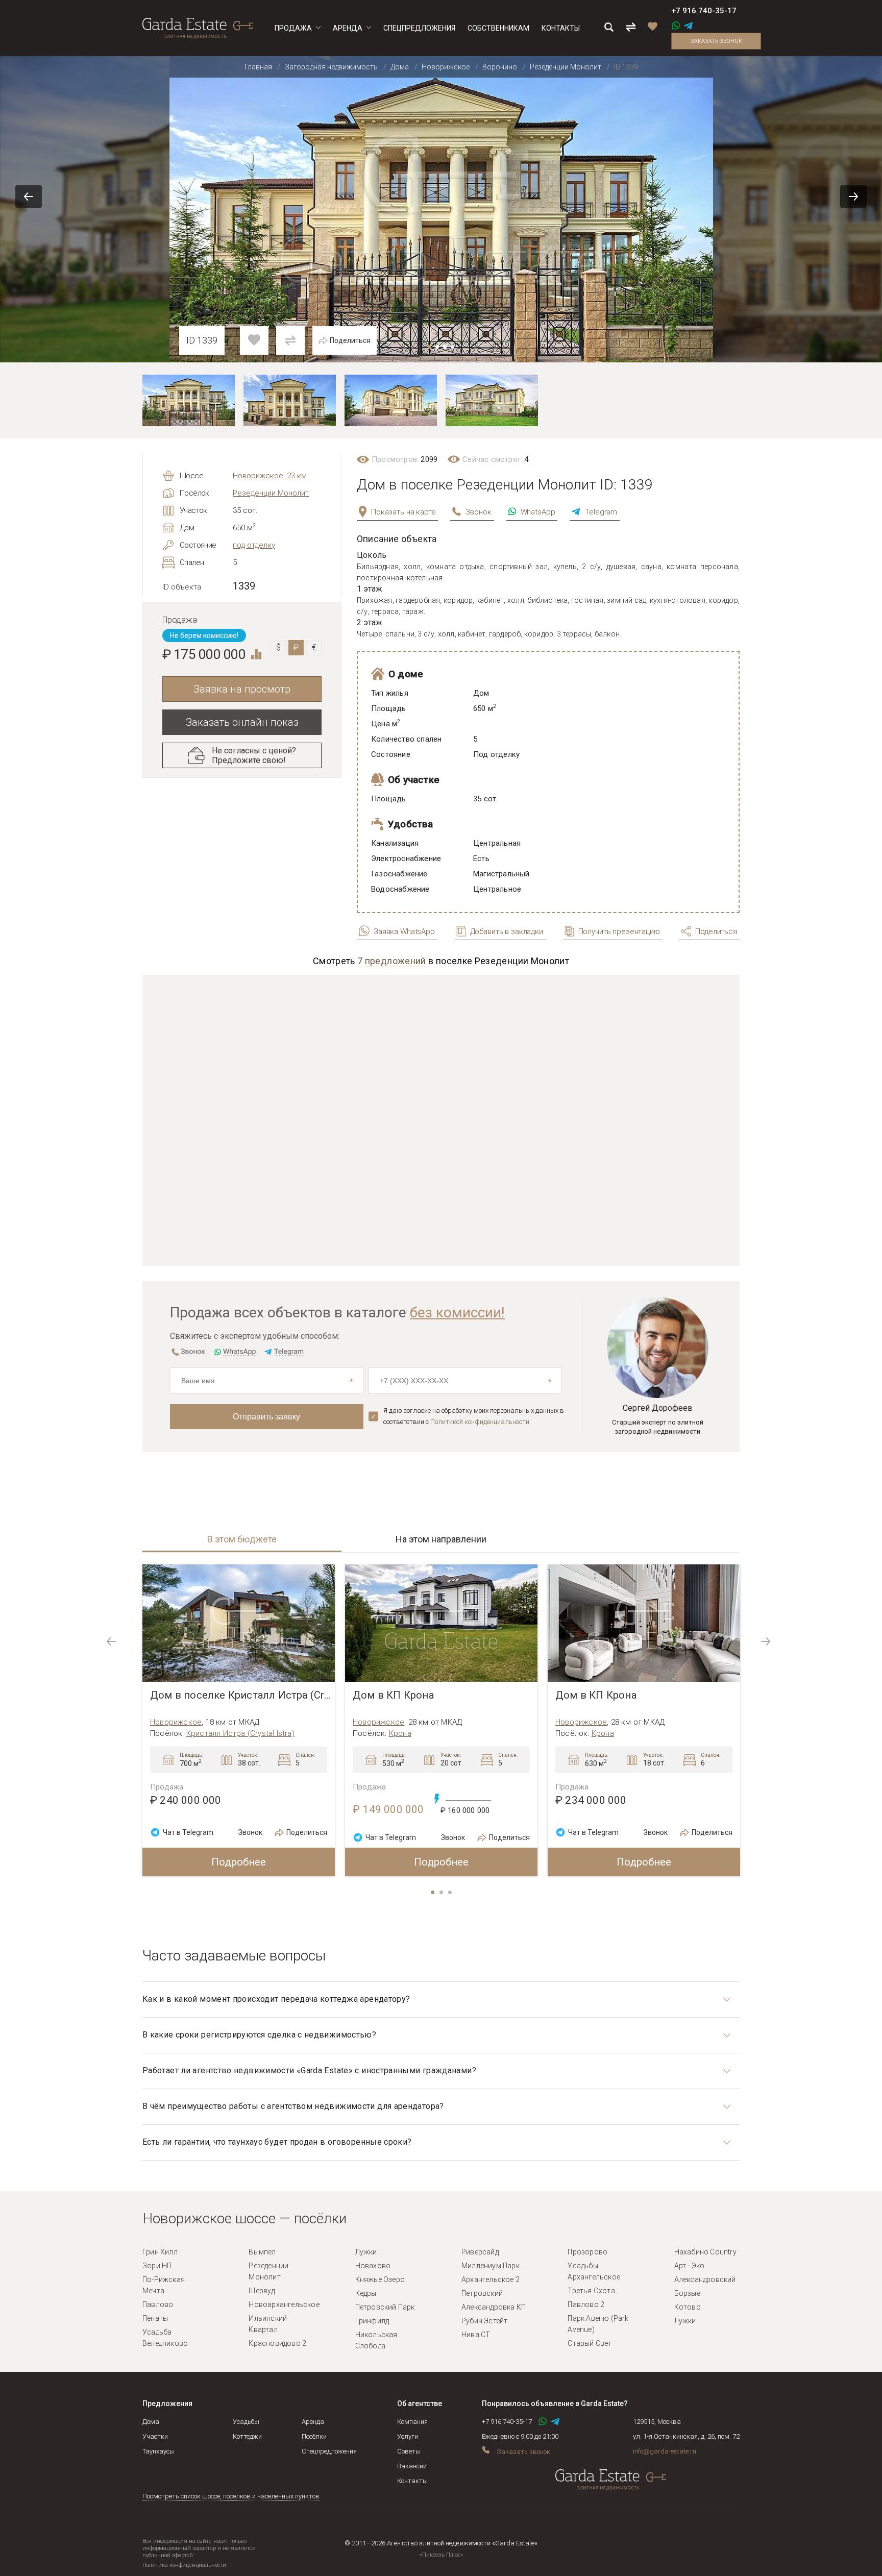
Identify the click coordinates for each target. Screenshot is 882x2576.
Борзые (687, 2293)
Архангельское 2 (491, 2279)
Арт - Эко (690, 2266)
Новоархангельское (284, 2304)
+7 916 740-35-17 (704, 11)
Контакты (412, 2481)
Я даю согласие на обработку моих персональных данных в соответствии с (474, 1416)
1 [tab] (433, 1893)
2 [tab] (442, 1893)
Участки (155, 2436)
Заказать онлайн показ (242, 722)
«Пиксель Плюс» (441, 2555)
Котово (688, 2307)
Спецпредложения (329, 2451)
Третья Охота (591, 2291)
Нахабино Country (705, 2252)
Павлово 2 (586, 2304)
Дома (151, 2422)
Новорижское (176, 1722)
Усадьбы (246, 2422)
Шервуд (262, 2291)
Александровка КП (494, 2307)
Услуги (408, 2436)
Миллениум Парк (491, 2266)
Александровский (705, 2279)
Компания (412, 2422)
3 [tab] (451, 1893)
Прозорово (587, 2252)
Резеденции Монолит (271, 493)
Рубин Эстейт (484, 2321)
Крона (400, 1733)
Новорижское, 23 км (270, 476)
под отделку (254, 545)
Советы (409, 2451)
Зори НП (157, 2266)
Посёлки (314, 2436)
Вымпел (262, 2252)
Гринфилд (372, 2321)
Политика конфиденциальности (184, 2565)
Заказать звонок (716, 41)
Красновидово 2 (277, 2343)
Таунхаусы (158, 2451)
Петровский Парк (385, 2307)
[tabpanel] (239, 1720)
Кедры (366, 2293)
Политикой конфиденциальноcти (480, 1422)
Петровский (482, 2293)
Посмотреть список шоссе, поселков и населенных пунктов (231, 2496)
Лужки (366, 2252)
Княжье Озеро (380, 2279)
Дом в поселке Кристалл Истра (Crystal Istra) (242, 1695)
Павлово (158, 2304)
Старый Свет (590, 2343)
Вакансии (412, 2466)
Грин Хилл (160, 2252)
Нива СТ (476, 2335)
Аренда (313, 2422)
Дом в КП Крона (393, 1695)
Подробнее (239, 1862)
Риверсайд (480, 2252)
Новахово (373, 2266)
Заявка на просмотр (242, 689)
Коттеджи (247, 2436)
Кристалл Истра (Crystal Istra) (240, 1733)
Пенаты (155, 2318)
